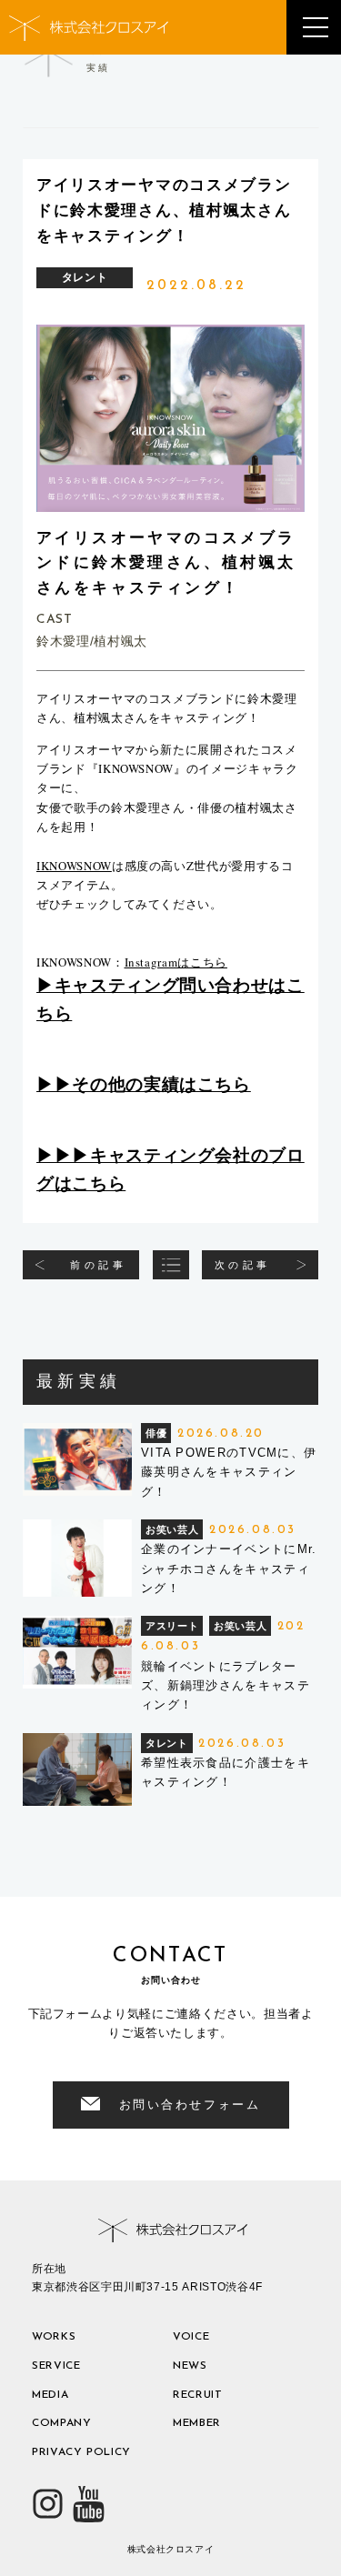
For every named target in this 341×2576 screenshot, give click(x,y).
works (54, 2337)
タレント (85, 277)
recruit (198, 2395)
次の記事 (243, 1265)
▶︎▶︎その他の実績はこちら (144, 1084)
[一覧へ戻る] (171, 1265)
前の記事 (98, 1265)
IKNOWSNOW (74, 866)
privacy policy (81, 2452)
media (50, 2395)
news (190, 2366)
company (62, 2423)
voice (191, 2337)
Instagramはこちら (176, 962)
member (197, 2423)
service (56, 2366)
